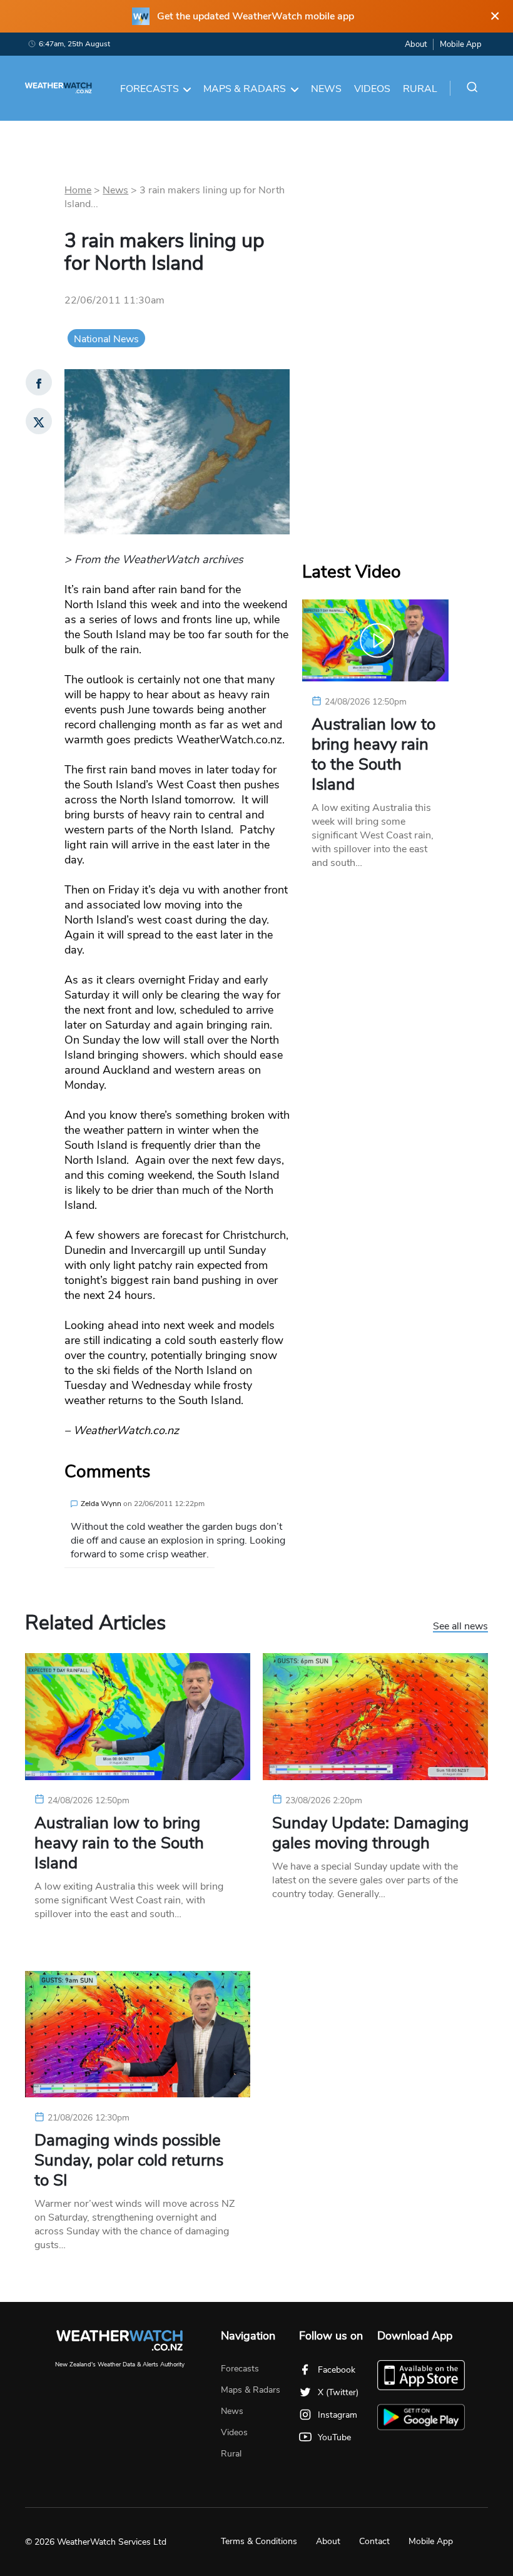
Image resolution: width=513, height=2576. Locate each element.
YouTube (334, 2437)
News (326, 89)
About (416, 44)
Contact (374, 2541)
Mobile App (461, 44)
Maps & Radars (245, 89)
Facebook (337, 2370)
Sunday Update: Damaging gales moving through (370, 1833)
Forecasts (150, 89)
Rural (420, 89)
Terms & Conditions (259, 2541)
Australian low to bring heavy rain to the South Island (373, 755)
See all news (460, 1627)
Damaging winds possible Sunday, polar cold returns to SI (129, 2161)
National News (106, 339)
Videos (372, 89)
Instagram (338, 2415)
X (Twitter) (338, 2392)
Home (78, 190)
